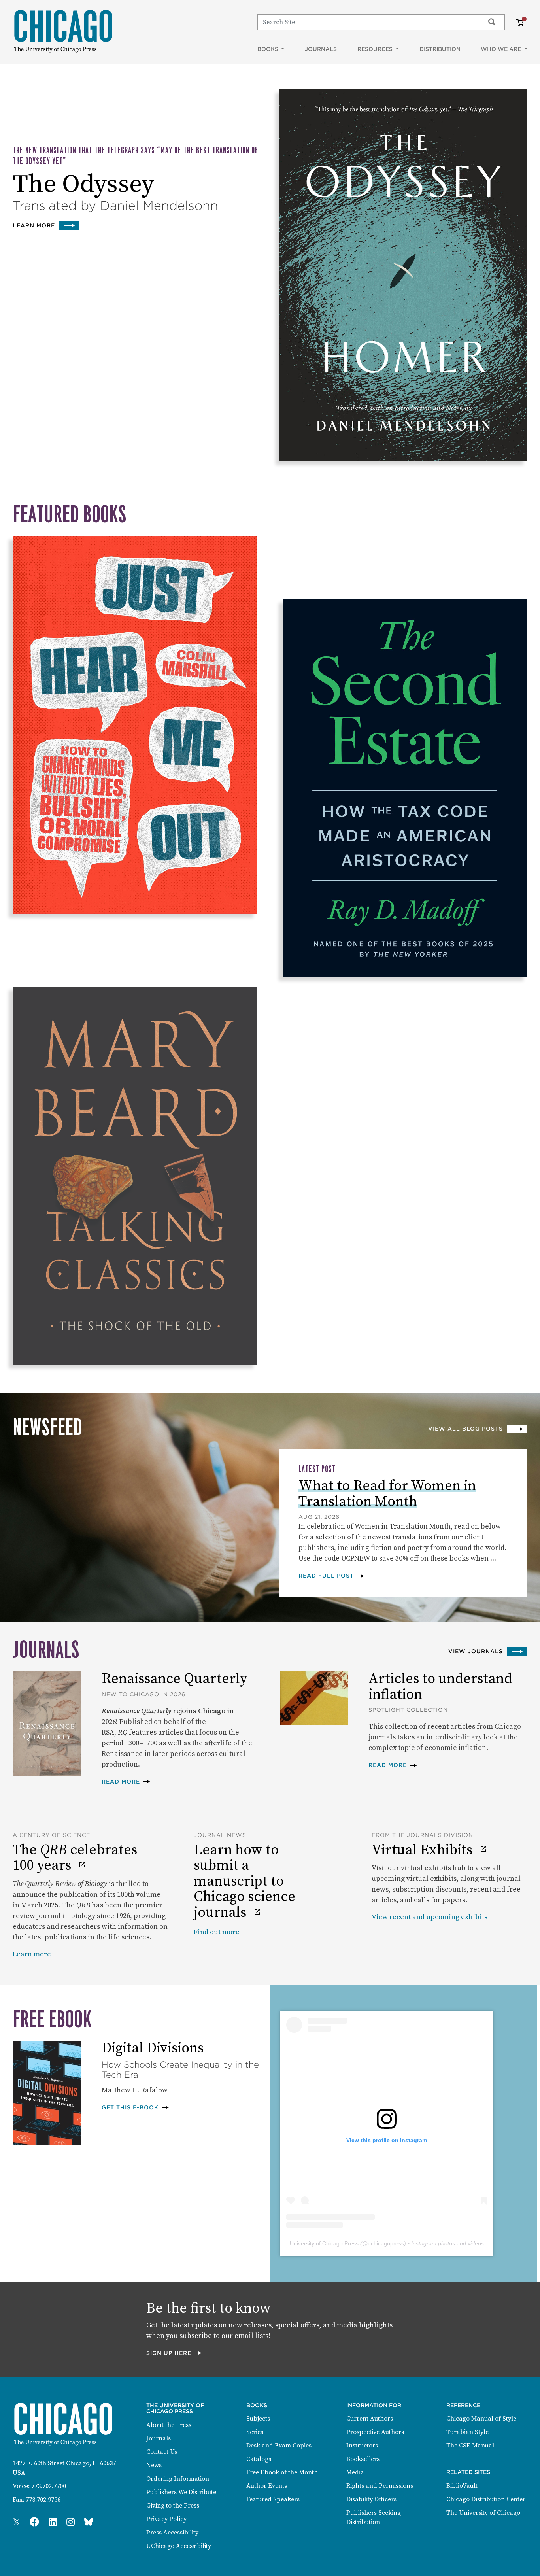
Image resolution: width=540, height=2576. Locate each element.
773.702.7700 (49, 2486)
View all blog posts (465, 1429)
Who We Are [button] (502, 49)
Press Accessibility (172, 2533)
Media (355, 2472)
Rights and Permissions (380, 2486)
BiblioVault (462, 2486)
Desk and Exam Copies (279, 2446)
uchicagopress (386, 2243)
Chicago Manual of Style (481, 2419)
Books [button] (269, 49)
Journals (321, 49)
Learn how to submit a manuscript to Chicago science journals (245, 1882)
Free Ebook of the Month (282, 2472)
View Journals (476, 1651)
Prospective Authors (375, 2432)
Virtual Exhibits (424, 1850)
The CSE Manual (470, 2446)
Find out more (217, 1932)
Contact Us (162, 2452)
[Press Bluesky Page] (89, 2523)
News (154, 2465)
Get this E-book (136, 2107)
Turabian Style (467, 2432)
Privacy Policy (166, 2519)
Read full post (332, 1575)
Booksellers (363, 2459)
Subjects (258, 2419)
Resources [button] (376, 49)
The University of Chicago (483, 2513)
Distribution (440, 49)
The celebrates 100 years (75, 1858)
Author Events (267, 2486)
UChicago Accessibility (179, 2546)
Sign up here (174, 2353)
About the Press (169, 2425)
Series (255, 2432)
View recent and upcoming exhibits (430, 1917)
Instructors (362, 2446)
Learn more (46, 225)
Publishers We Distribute (181, 2492)
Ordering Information (178, 2479)
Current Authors (370, 2419)
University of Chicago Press (324, 2243)
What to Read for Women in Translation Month (387, 1494)
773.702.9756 (43, 2500)
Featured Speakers (273, 2499)
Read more (126, 1781)
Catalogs (259, 2459)
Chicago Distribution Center (486, 2499)
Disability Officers (371, 2499)
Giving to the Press (173, 2506)
